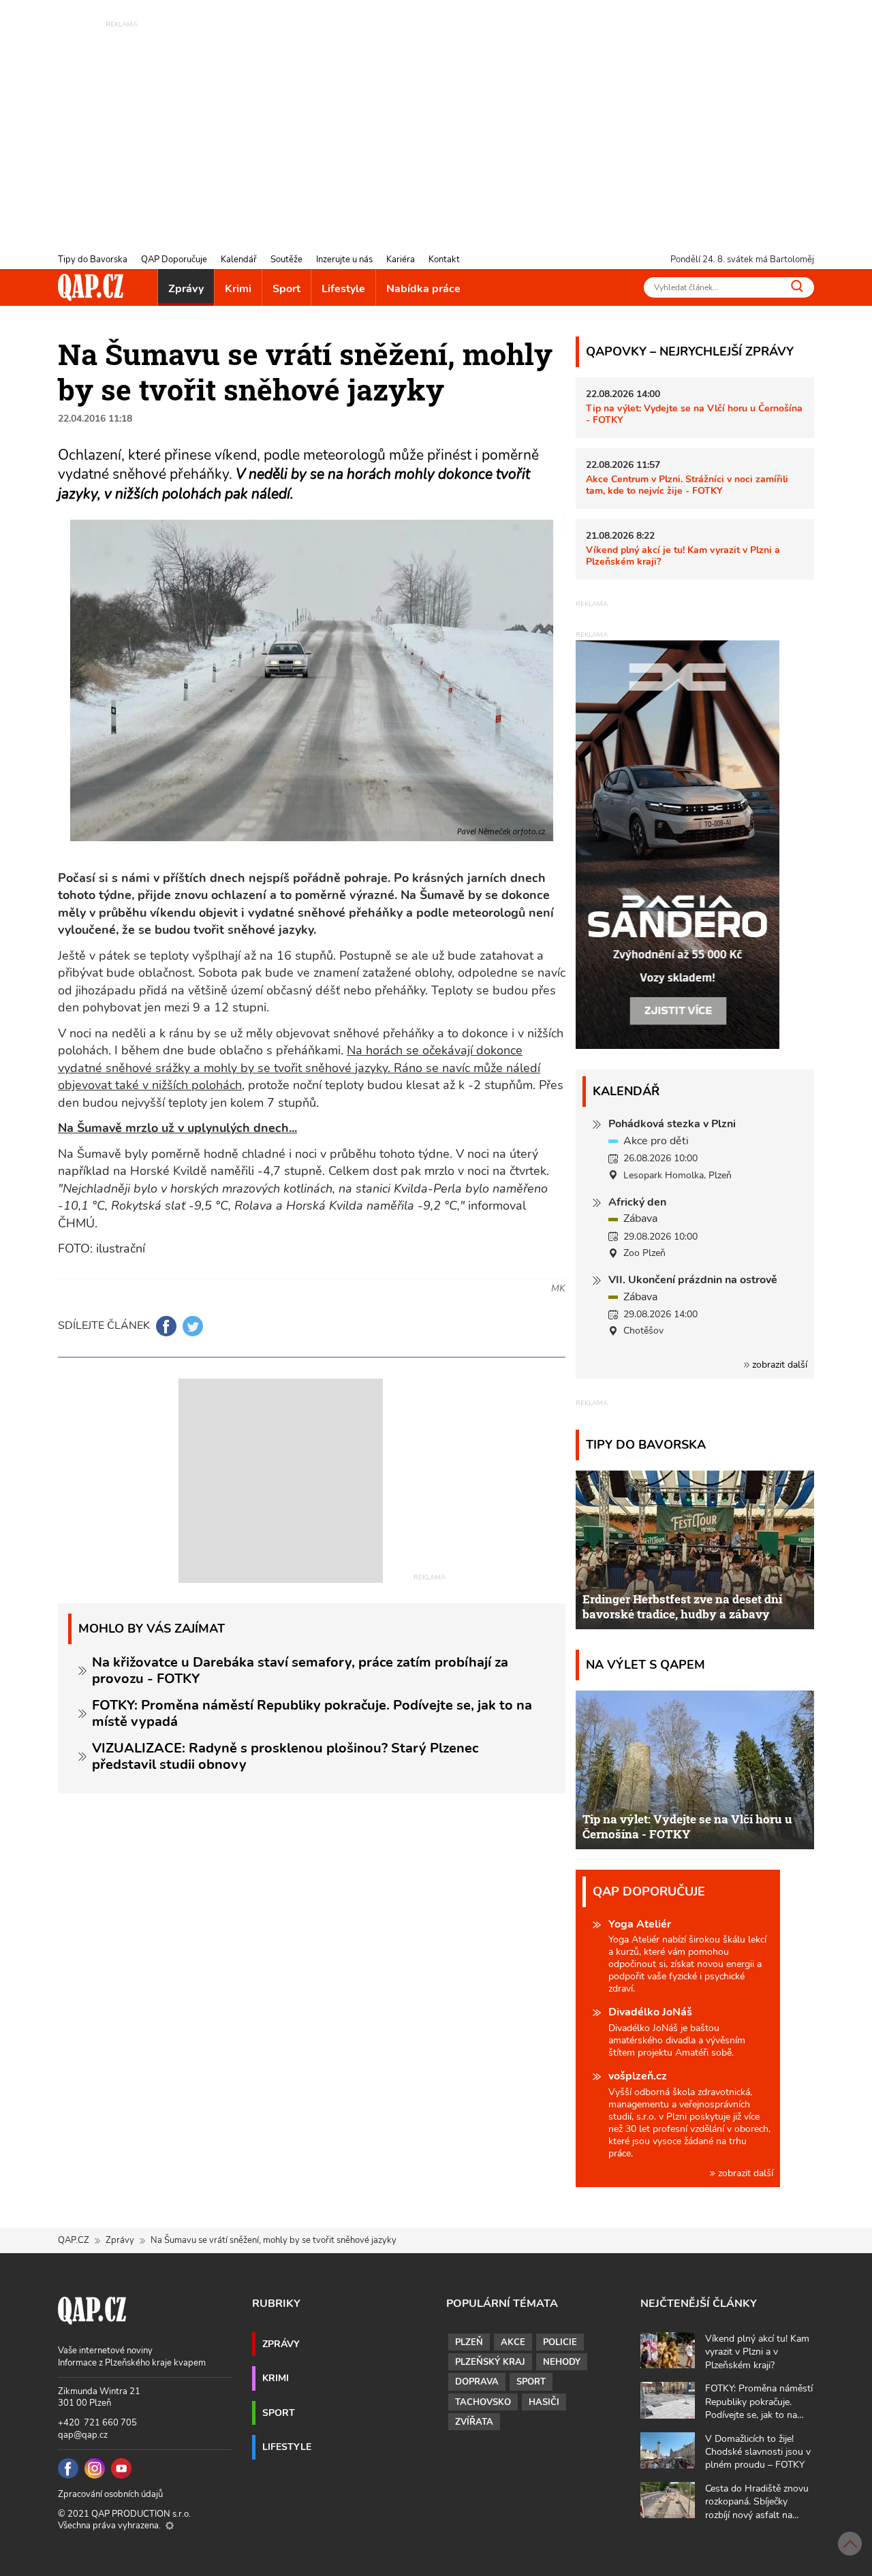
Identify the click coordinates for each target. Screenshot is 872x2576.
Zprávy (186, 289)
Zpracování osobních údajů (110, 2494)
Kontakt (444, 260)
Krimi (238, 289)
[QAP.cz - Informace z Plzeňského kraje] (91, 287)
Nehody (562, 2362)
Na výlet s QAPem (645, 1664)
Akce (513, 2342)
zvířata (474, 2422)
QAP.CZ (74, 2240)
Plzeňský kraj (490, 2362)
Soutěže (286, 260)
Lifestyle (343, 289)
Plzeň (469, 2342)
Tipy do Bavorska (93, 260)
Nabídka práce (423, 289)
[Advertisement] (436, 126)
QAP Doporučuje (174, 260)
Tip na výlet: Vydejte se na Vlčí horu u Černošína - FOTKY (694, 414)
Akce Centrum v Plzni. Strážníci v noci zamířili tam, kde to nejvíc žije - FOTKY (687, 485)
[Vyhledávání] (797, 286)
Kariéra (401, 260)
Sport (286, 289)
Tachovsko (483, 2402)
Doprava (477, 2382)
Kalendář (239, 260)
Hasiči (544, 2402)
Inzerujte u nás (344, 260)
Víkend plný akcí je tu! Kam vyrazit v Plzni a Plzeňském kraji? (683, 555)
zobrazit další (778, 1365)
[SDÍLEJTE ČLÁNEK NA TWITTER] (193, 1326)
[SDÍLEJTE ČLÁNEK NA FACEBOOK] (166, 1326)
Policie (560, 2342)
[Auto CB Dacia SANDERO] (678, 844)
